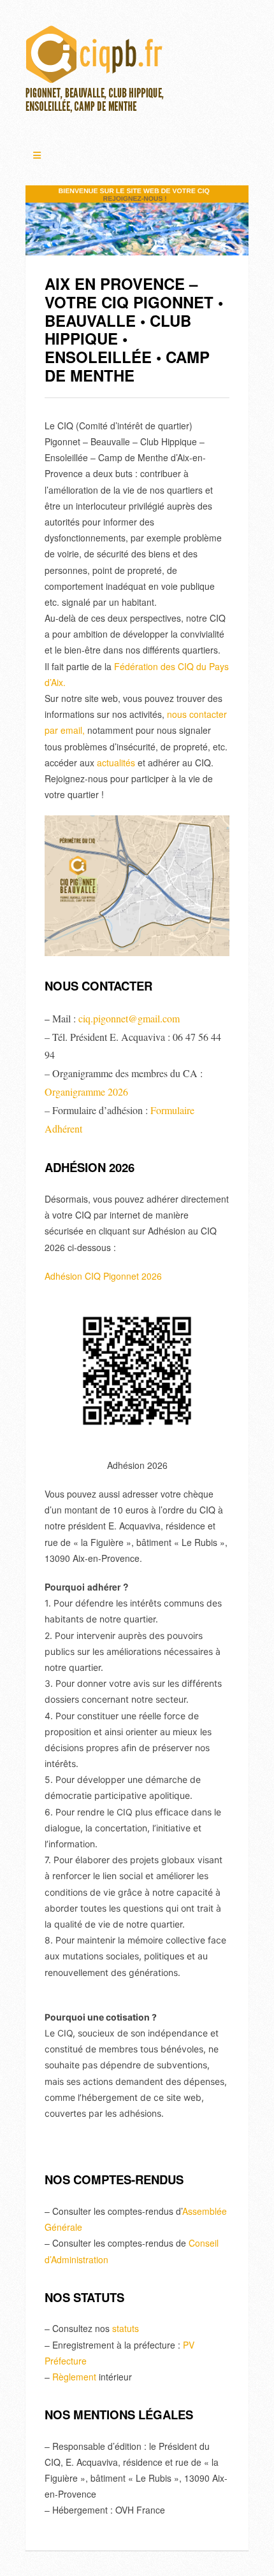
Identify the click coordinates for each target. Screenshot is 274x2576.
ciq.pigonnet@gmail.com (129, 1018)
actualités (116, 762)
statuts (126, 2328)
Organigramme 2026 (86, 1091)
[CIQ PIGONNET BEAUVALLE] (96, 73)
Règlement (74, 2377)
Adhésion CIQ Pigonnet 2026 (103, 1276)
